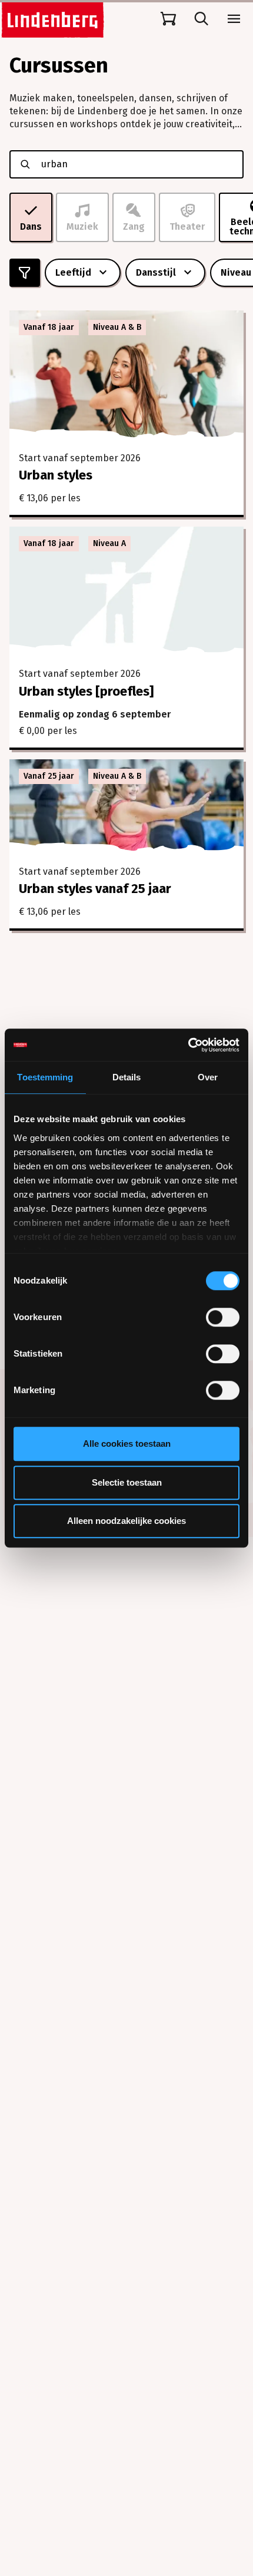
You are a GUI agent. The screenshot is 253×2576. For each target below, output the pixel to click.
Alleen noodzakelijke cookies (126, 1521)
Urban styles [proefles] (86, 691)
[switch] (223, 1317)
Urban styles (56, 475)
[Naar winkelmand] (168, 19)
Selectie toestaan (127, 1482)
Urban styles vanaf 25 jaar (95, 889)
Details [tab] (127, 1077)
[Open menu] (234, 19)
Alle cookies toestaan (127, 1444)
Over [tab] (208, 1077)
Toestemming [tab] (45, 1077)
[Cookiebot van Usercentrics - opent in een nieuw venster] (188, 1045)
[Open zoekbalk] (201, 19)
